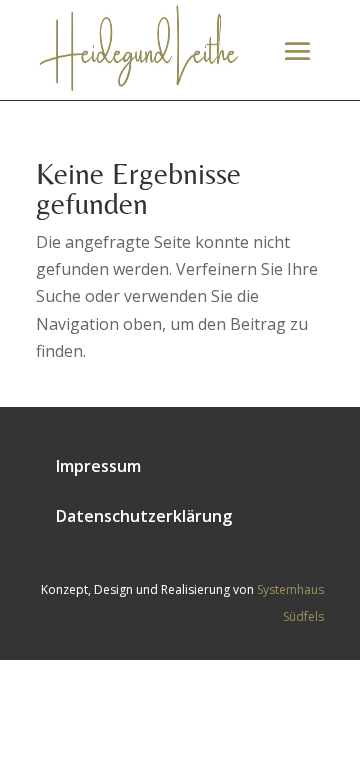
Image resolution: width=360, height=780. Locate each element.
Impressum (98, 466)
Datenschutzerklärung (144, 516)
